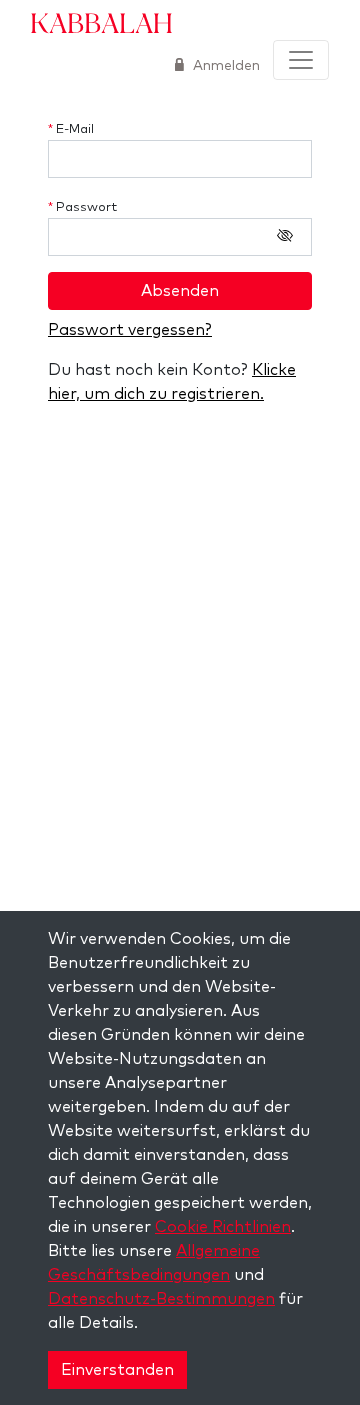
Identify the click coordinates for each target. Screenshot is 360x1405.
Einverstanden (117, 1370)
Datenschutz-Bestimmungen (161, 1299)
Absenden (180, 291)
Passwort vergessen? (130, 330)
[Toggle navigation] (301, 60)
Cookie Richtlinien (223, 1227)
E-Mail (71, 129)
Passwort (82, 207)
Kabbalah (101, 22)
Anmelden (224, 66)
